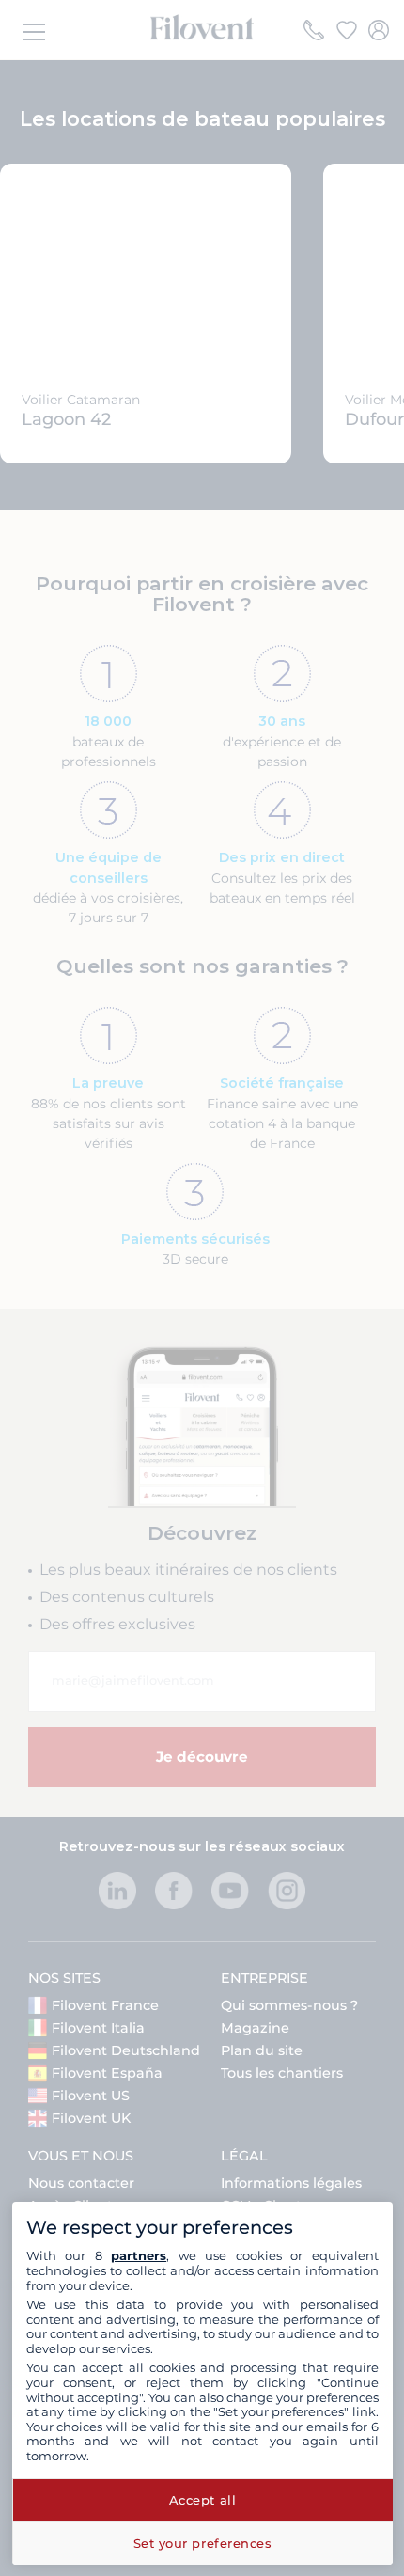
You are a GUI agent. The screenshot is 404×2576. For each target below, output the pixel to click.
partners (139, 2255)
